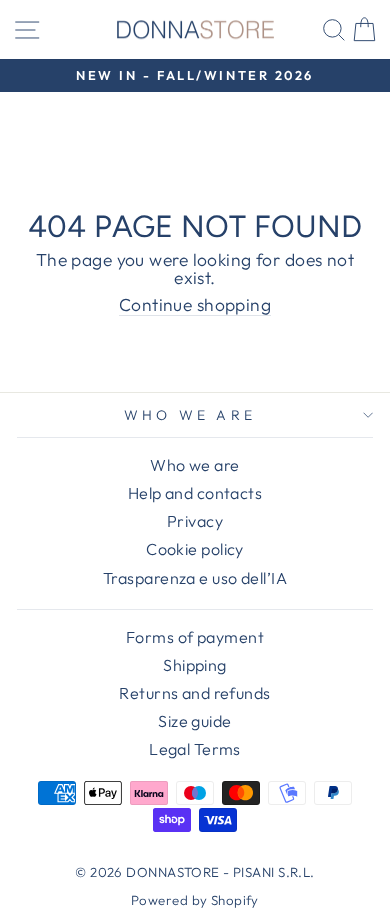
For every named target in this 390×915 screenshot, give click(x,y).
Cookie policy (195, 549)
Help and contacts (195, 493)
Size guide (194, 721)
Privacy (195, 521)
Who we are (194, 465)
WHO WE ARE (190, 415)
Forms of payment (195, 637)
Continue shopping (195, 306)
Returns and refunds (194, 693)
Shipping (195, 665)
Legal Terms (195, 749)
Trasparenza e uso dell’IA (195, 578)
